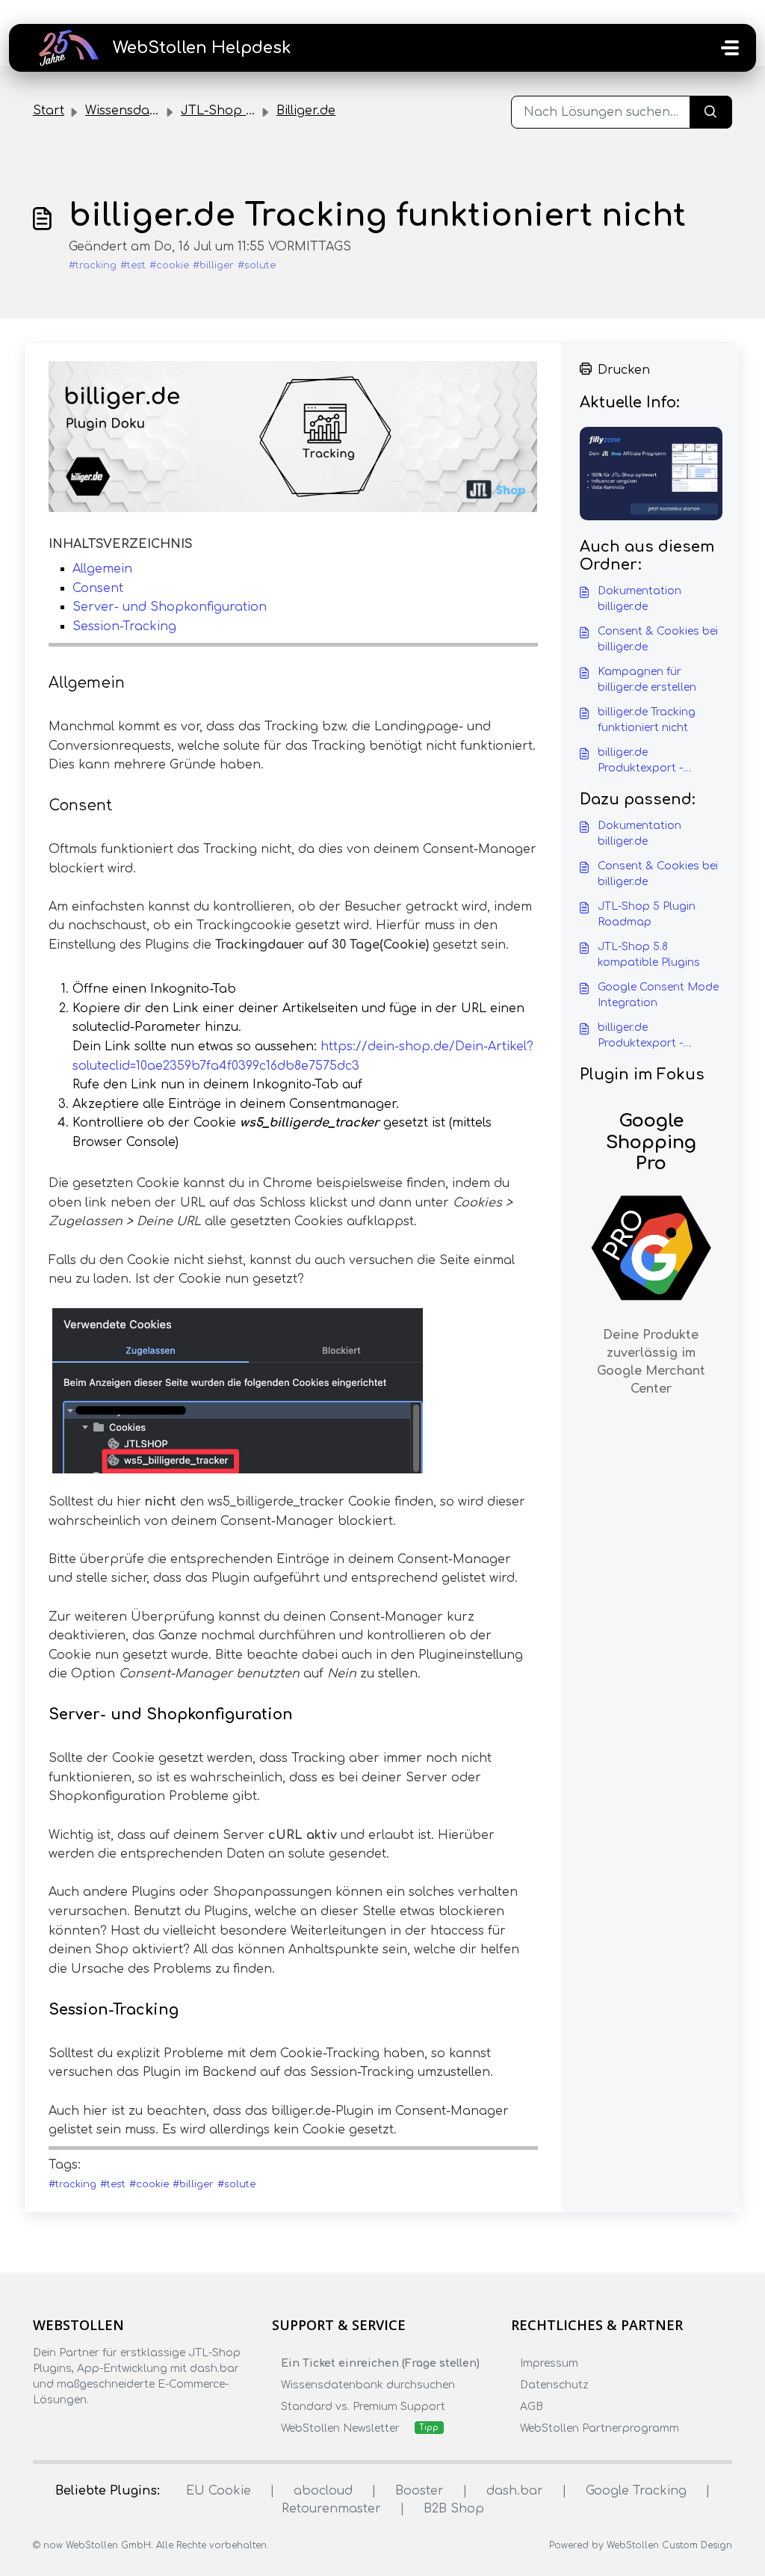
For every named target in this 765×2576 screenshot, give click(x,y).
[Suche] (711, 112)
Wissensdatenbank (144, 111)
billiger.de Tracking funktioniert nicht (647, 720)
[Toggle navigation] (730, 48)
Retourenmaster (331, 2509)
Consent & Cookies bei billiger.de (658, 639)
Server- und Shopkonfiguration (170, 607)
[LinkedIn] (100, 2429)
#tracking (93, 265)
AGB (532, 2407)
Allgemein (102, 569)
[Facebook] (42, 2429)
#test (133, 265)
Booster (419, 2491)
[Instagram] (71, 2429)
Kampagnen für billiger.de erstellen (647, 680)
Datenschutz (554, 2385)
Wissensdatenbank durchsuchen (368, 2385)
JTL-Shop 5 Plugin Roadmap (647, 914)
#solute (257, 265)
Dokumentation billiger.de (639, 599)
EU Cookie (219, 2491)
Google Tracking (636, 2491)
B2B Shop (454, 2509)
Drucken (624, 370)
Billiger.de (306, 111)
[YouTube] (129, 2429)
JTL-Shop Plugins (235, 111)
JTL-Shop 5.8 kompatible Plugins (649, 955)
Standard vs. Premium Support (363, 2407)
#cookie (169, 265)
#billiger (213, 265)
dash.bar (515, 2491)
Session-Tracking (124, 626)
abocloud (323, 2491)
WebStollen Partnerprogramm (600, 2428)
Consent (98, 588)
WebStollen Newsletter (340, 2428)
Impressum (549, 2363)
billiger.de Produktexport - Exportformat (640, 761)
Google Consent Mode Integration (658, 995)
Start (49, 111)
